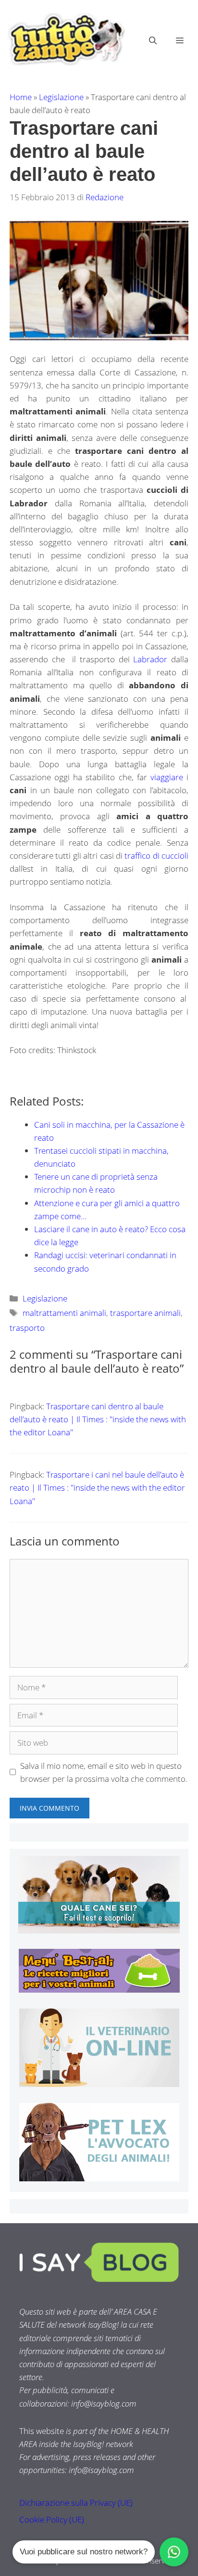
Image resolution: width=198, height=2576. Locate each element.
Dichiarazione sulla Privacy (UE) (76, 2503)
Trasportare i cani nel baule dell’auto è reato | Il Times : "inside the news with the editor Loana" (97, 1488)
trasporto (27, 1328)
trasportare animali (145, 1313)
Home (21, 97)
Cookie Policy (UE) (52, 2519)
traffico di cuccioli (156, 856)
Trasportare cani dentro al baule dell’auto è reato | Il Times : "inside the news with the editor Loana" (98, 1419)
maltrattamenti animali (64, 1313)
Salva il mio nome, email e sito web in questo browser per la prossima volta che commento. (104, 1772)
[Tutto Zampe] (65, 39)
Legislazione (61, 97)
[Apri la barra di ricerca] (153, 40)
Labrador (152, 659)
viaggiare (168, 777)
